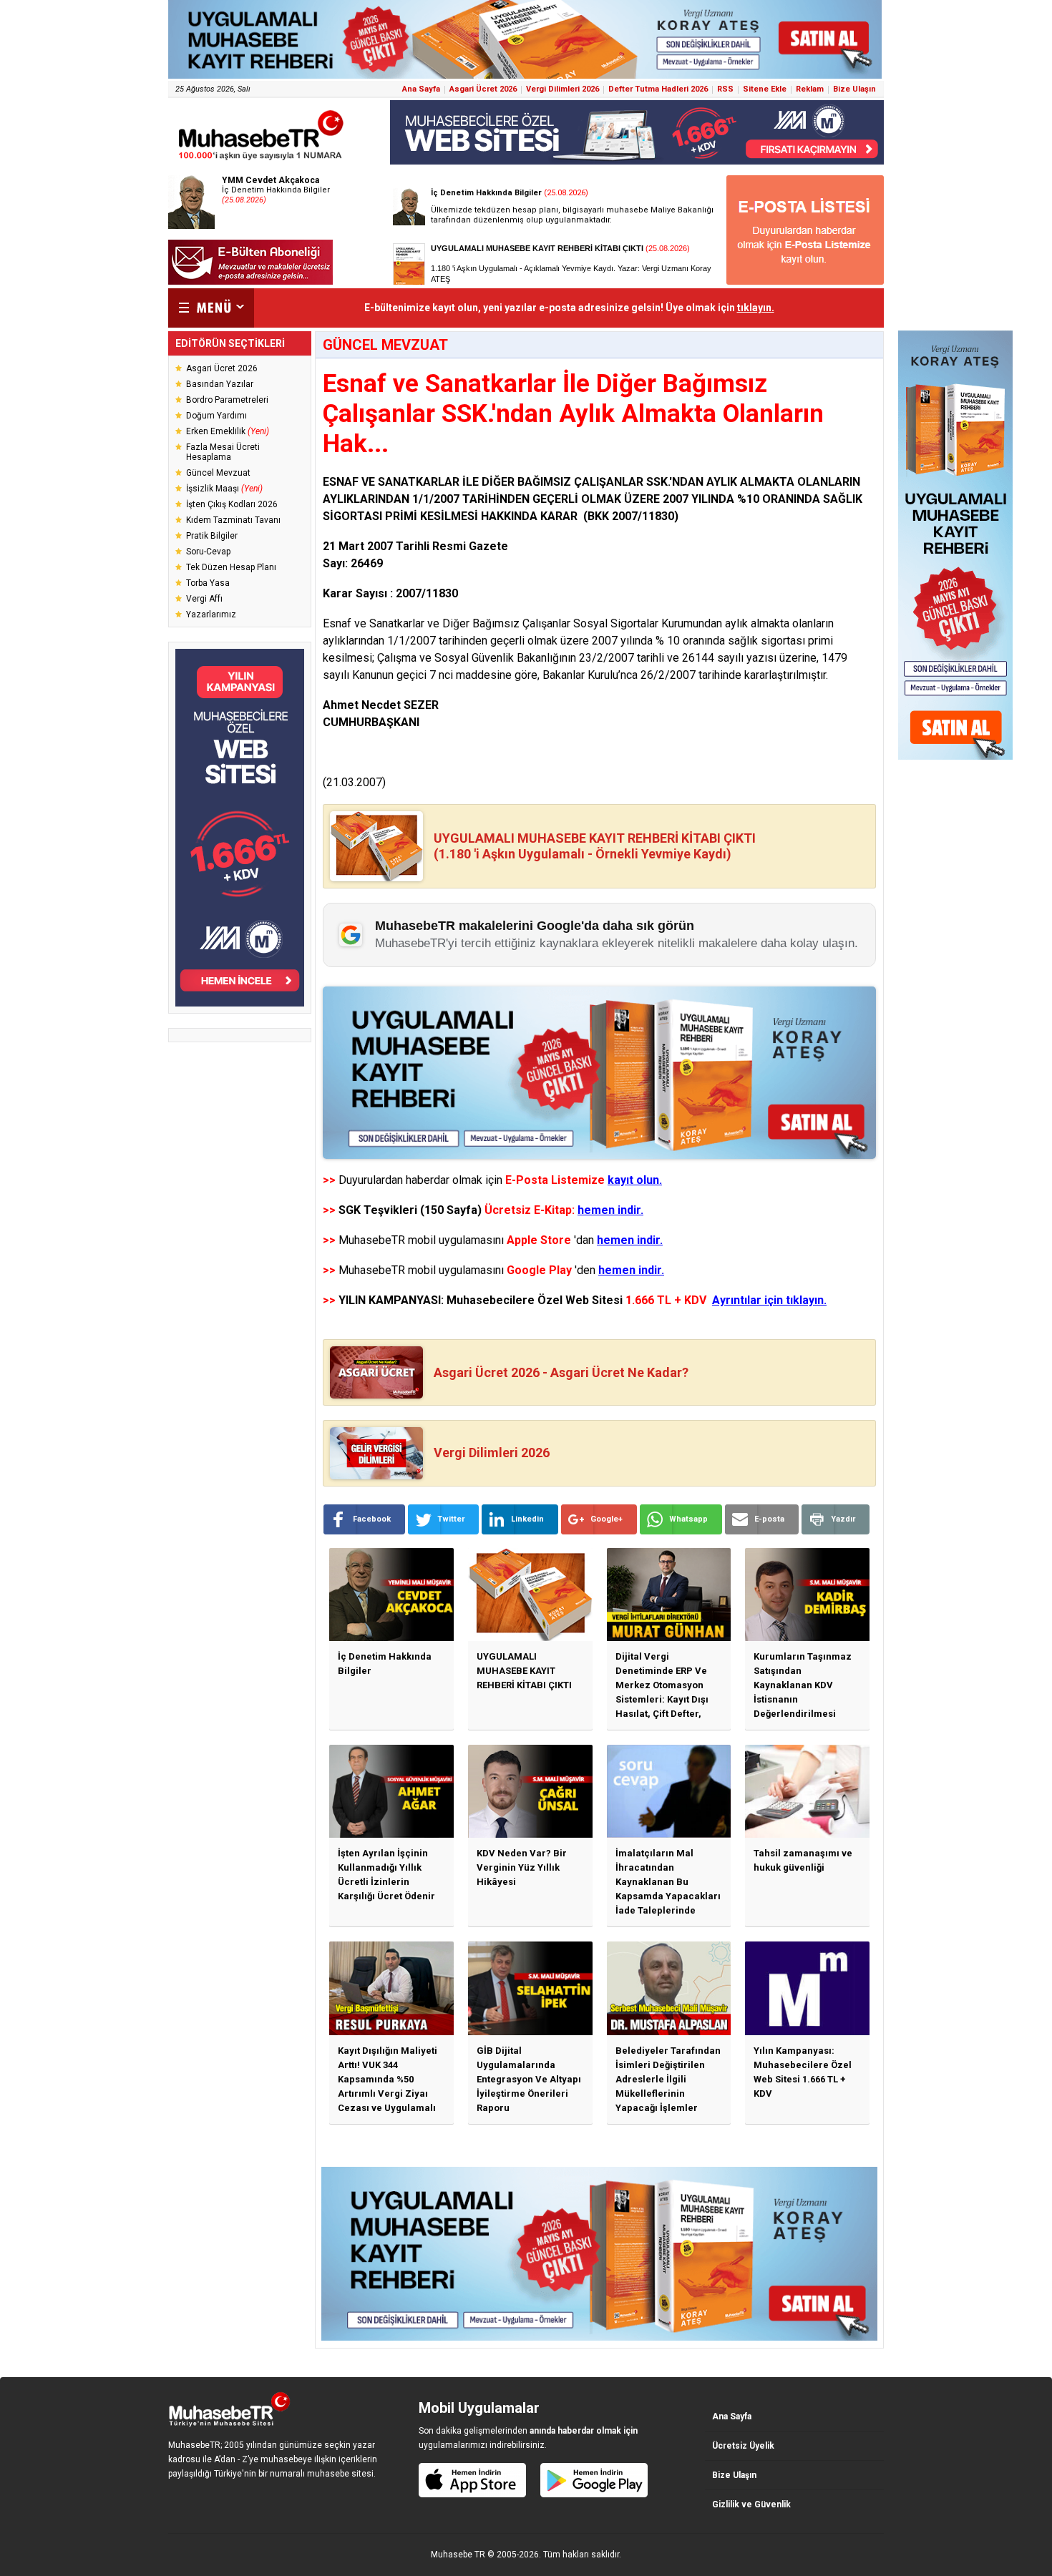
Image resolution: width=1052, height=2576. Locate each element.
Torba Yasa (208, 583)
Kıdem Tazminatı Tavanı (233, 520)
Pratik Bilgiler (212, 536)
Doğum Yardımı (216, 416)
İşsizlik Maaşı (224, 489)
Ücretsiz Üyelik (743, 2446)
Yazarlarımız (211, 614)
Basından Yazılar (220, 384)
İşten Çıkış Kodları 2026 (232, 504)
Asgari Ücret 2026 (483, 89)
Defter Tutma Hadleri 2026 (658, 89)
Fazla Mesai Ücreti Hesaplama (223, 452)
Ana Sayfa (421, 89)
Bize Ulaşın (854, 89)
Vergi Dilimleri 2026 (562, 89)
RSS (725, 89)
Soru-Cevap (208, 552)
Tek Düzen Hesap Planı (231, 567)
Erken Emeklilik (228, 431)
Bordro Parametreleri (227, 400)
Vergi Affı (204, 599)
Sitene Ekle (765, 89)
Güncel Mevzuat (218, 473)
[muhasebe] (261, 160)
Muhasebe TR (458, 2555)
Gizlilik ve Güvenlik (751, 2504)
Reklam (810, 89)
